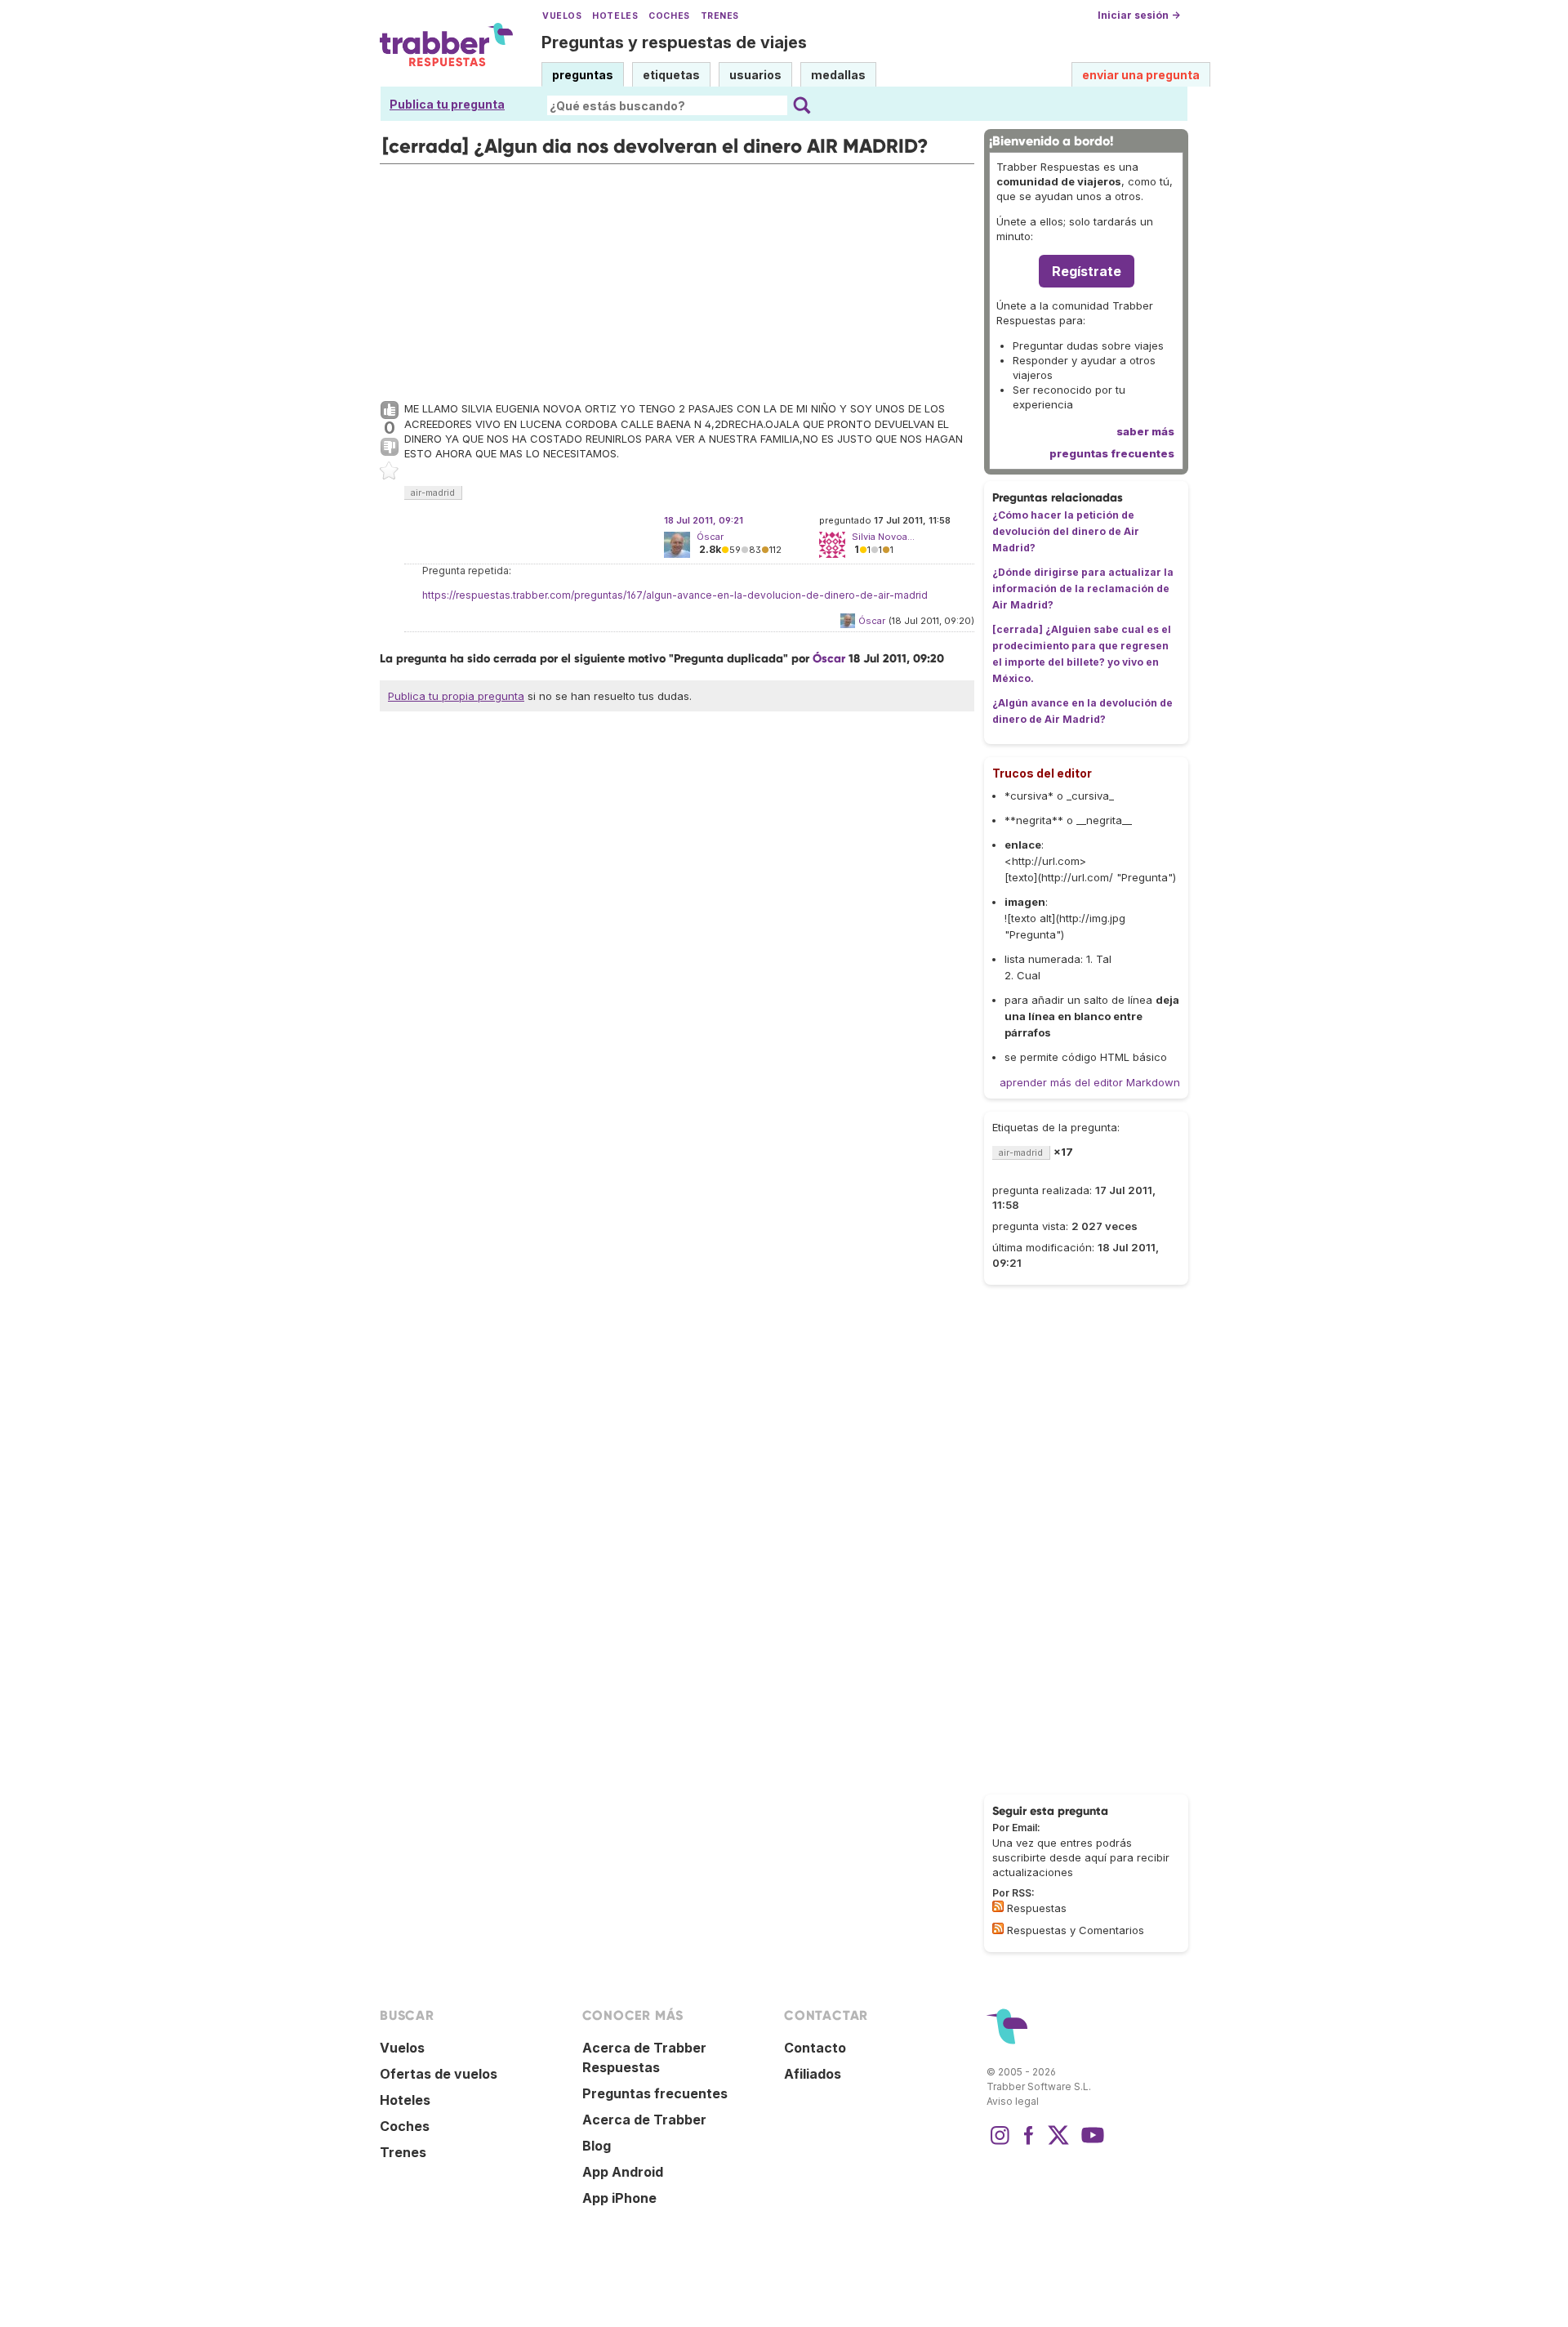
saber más (1145, 431)
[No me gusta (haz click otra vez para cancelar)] (390, 448)
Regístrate (1087, 271)
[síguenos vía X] (1058, 2143)
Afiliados (813, 2074)
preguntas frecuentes (1112, 453)
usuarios (755, 75)
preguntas (583, 75)
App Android (623, 2172)
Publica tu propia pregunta (456, 696)
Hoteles (615, 16)
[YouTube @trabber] (1090, 2143)
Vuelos (562, 16)
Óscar (710, 537)
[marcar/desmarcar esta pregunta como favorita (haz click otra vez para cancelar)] (390, 471)
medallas (838, 75)
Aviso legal (1013, 2101)
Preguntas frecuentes (655, 2093)
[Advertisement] (677, 279)
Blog (597, 2146)
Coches (669, 16)
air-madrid (433, 493)
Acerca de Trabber (644, 2120)
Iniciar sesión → (1139, 15)
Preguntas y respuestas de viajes (674, 42)
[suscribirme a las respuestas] (998, 1906)
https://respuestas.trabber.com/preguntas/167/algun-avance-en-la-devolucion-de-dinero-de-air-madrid (675, 595)
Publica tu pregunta (447, 104)
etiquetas (671, 75)
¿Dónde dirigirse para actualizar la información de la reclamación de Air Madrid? (1083, 588)
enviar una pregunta (1141, 75)
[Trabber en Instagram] (1000, 2143)
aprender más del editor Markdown (1090, 1082)
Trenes (720, 16)
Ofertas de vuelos (439, 2074)
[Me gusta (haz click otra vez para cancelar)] (390, 411)
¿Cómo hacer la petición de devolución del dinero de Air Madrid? (1066, 531)
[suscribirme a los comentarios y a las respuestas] (998, 1928)
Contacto (815, 2048)
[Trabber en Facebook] (1029, 2143)
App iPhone (619, 2198)
